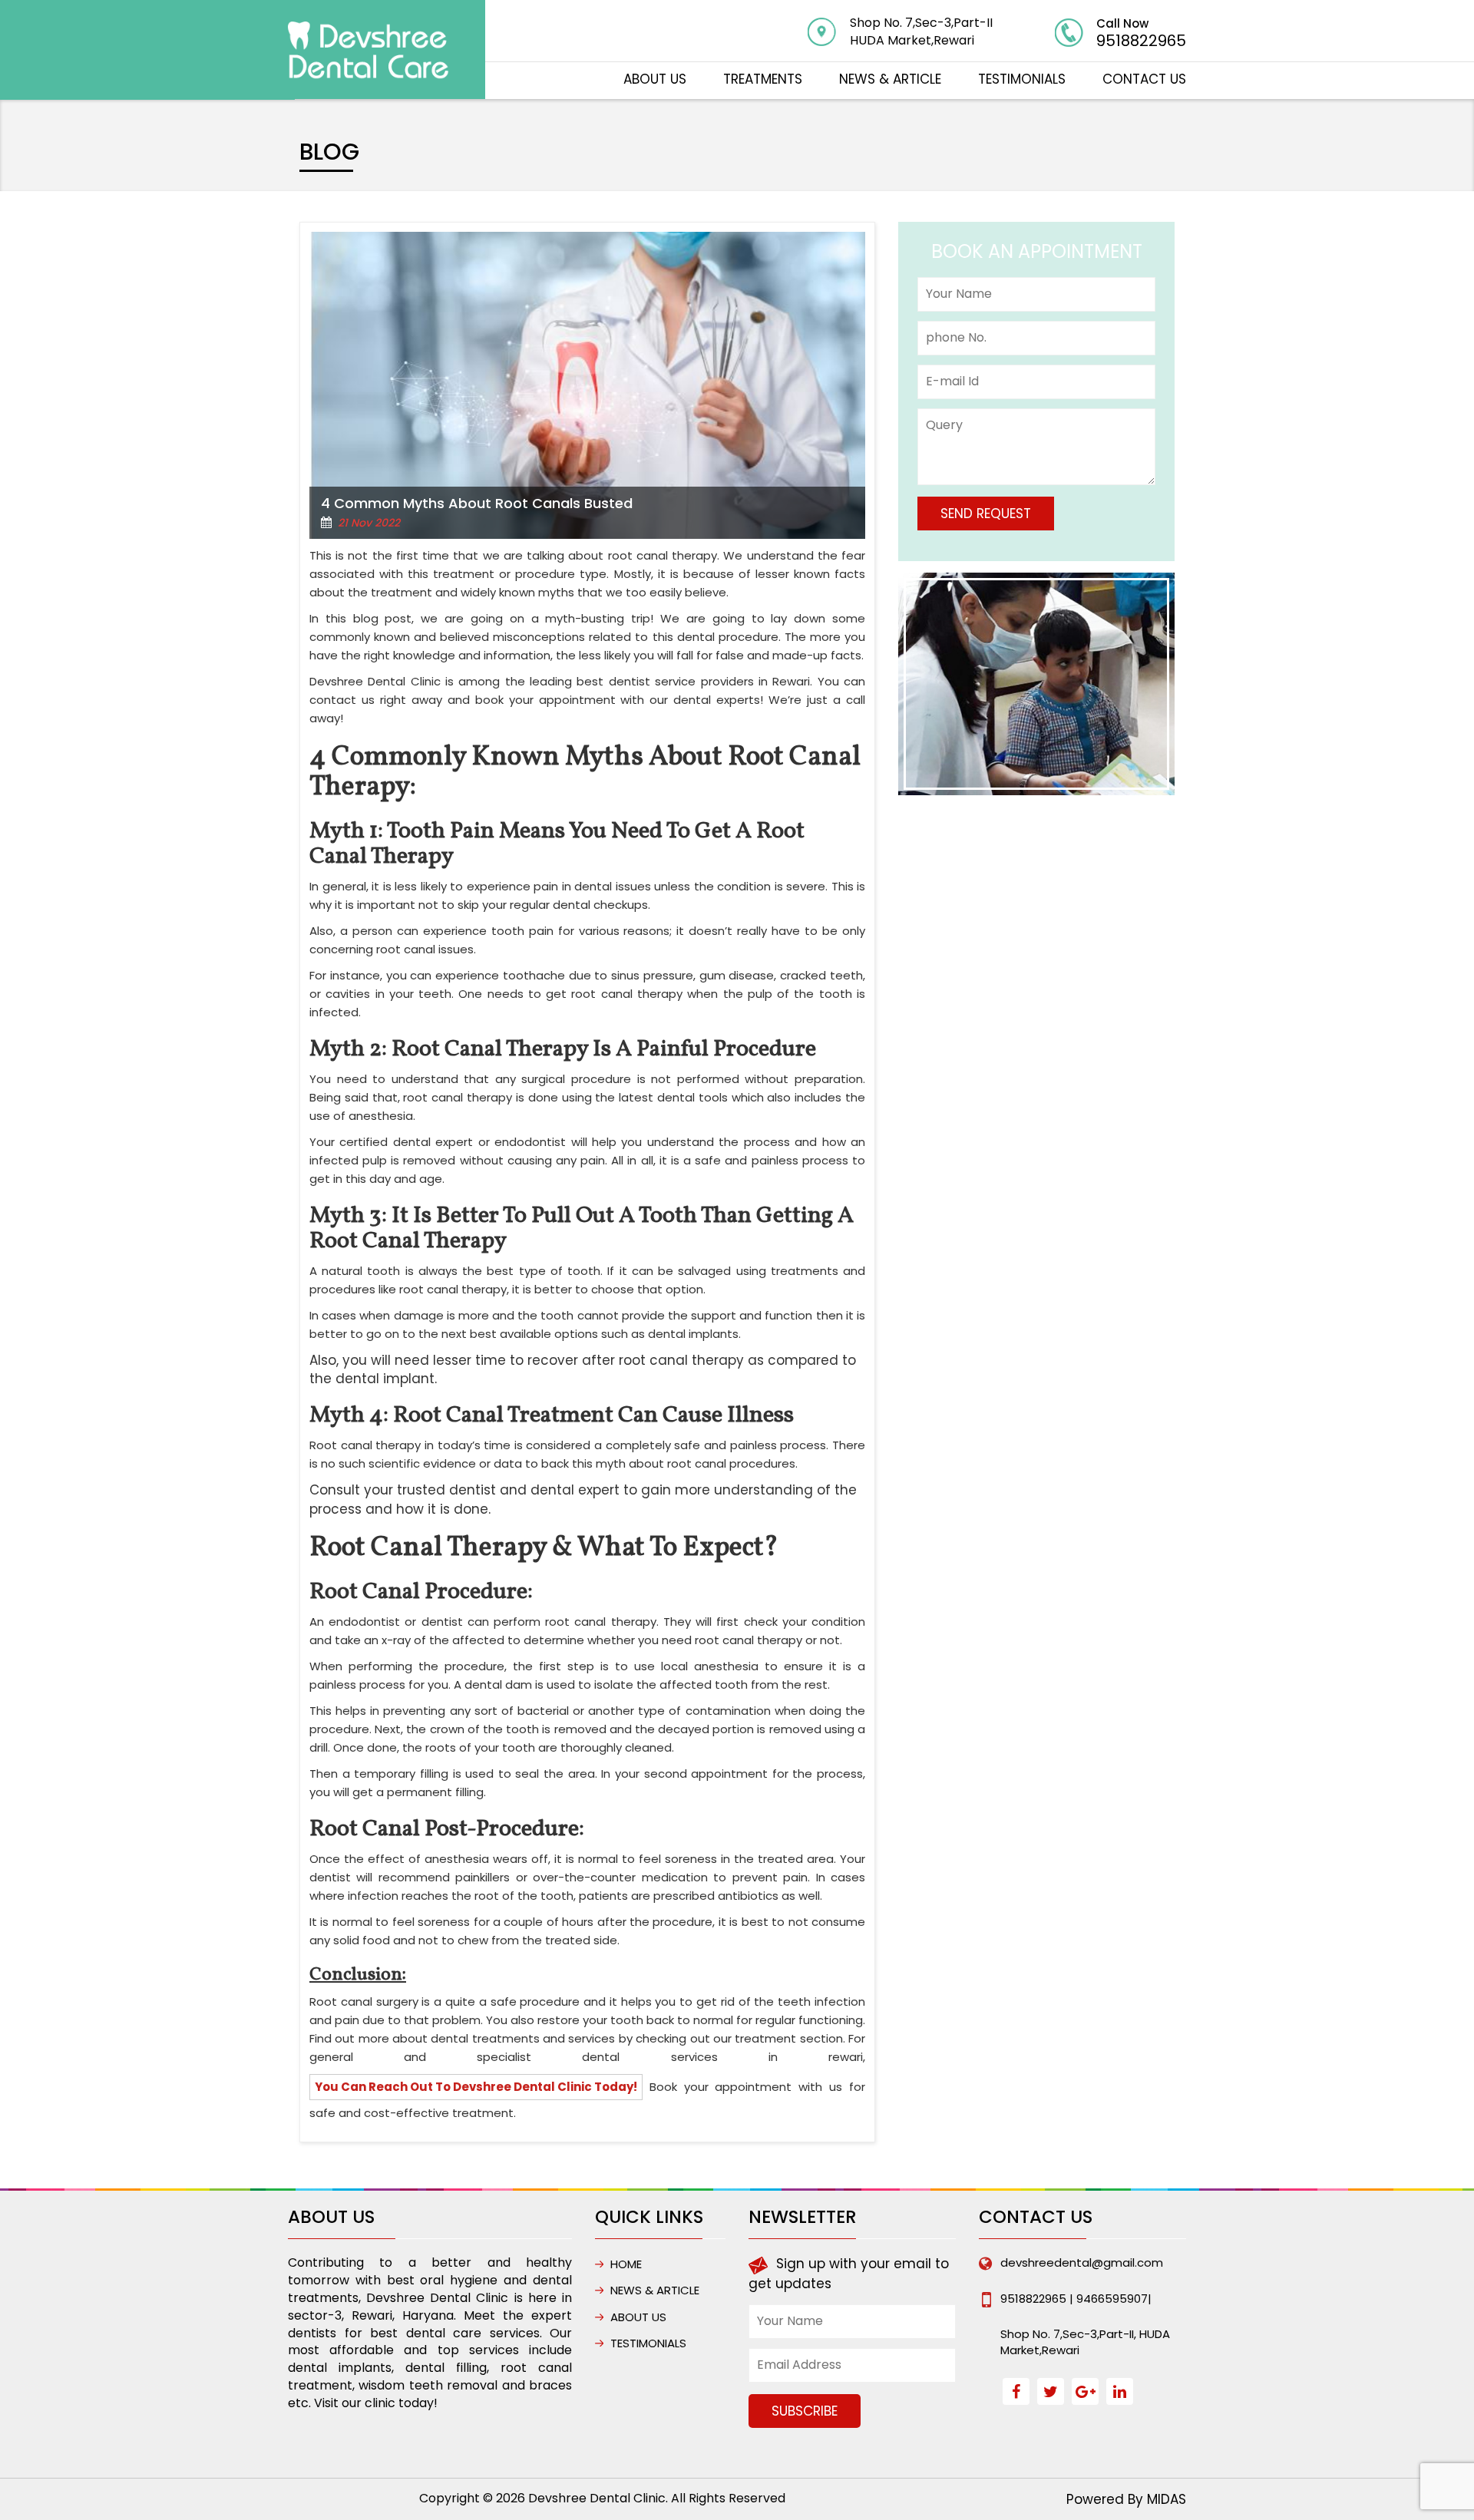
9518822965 (1141, 41)
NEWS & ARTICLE (890, 79)
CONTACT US (1144, 79)
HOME (626, 2264)
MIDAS (1167, 2499)
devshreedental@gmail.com (1082, 2262)
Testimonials (1022, 79)
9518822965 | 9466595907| (1076, 2299)
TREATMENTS (763, 79)
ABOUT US (655, 79)
